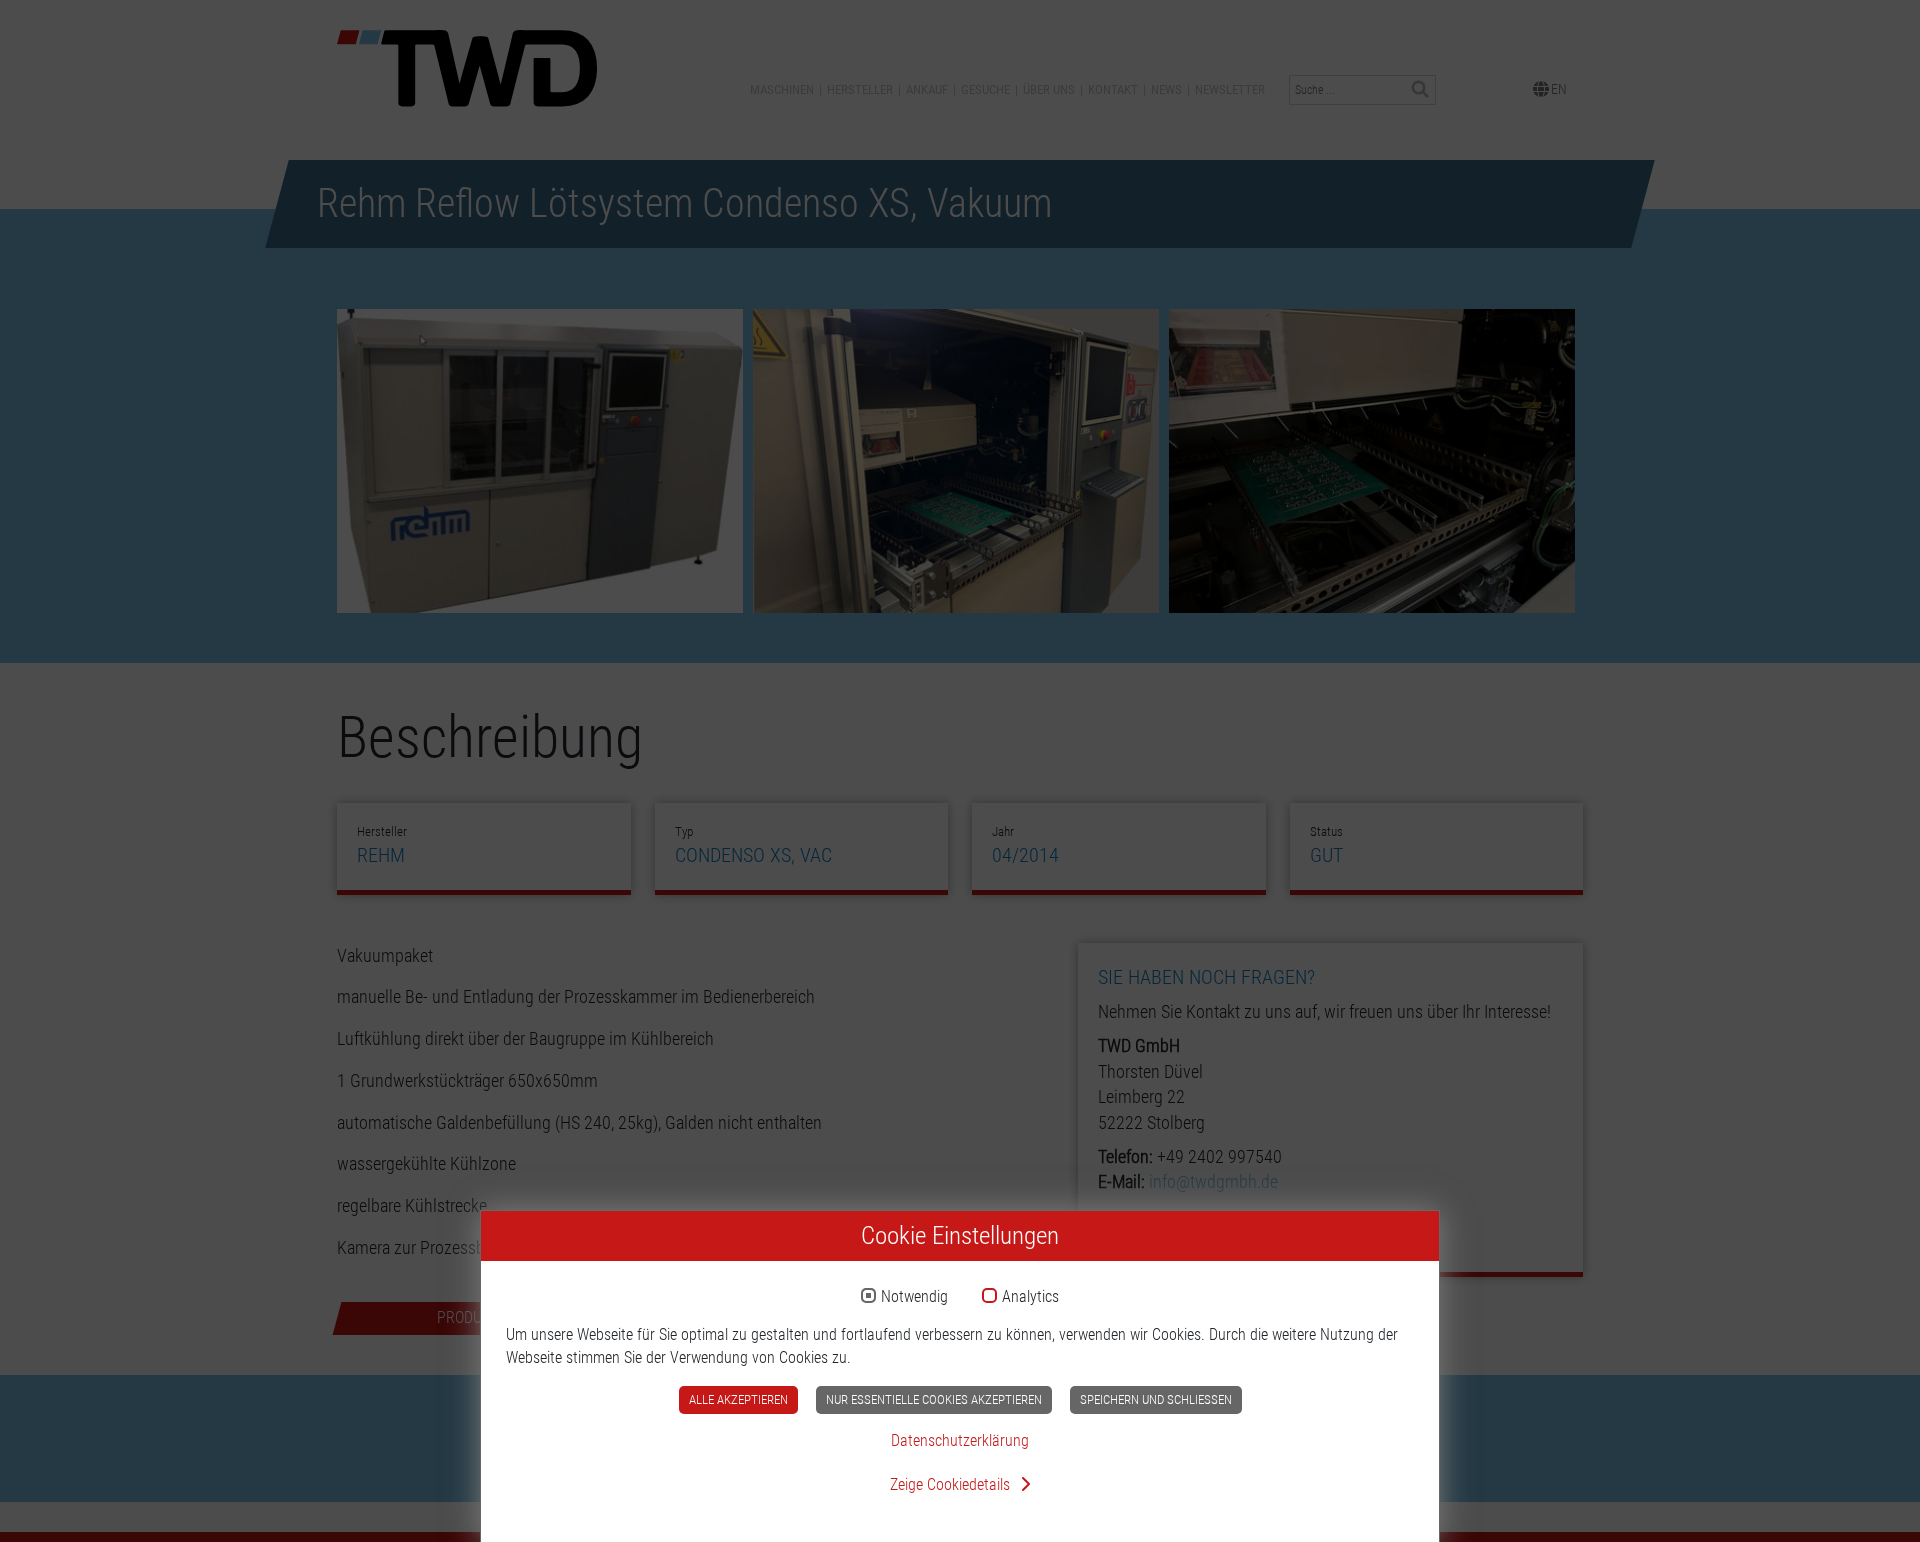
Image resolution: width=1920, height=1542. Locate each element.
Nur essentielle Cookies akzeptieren (934, 1399)
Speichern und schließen (1156, 1399)
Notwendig (914, 1297)
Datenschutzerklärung (960, 1440)
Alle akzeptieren (738, 1399)
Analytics (1030, 1297)
